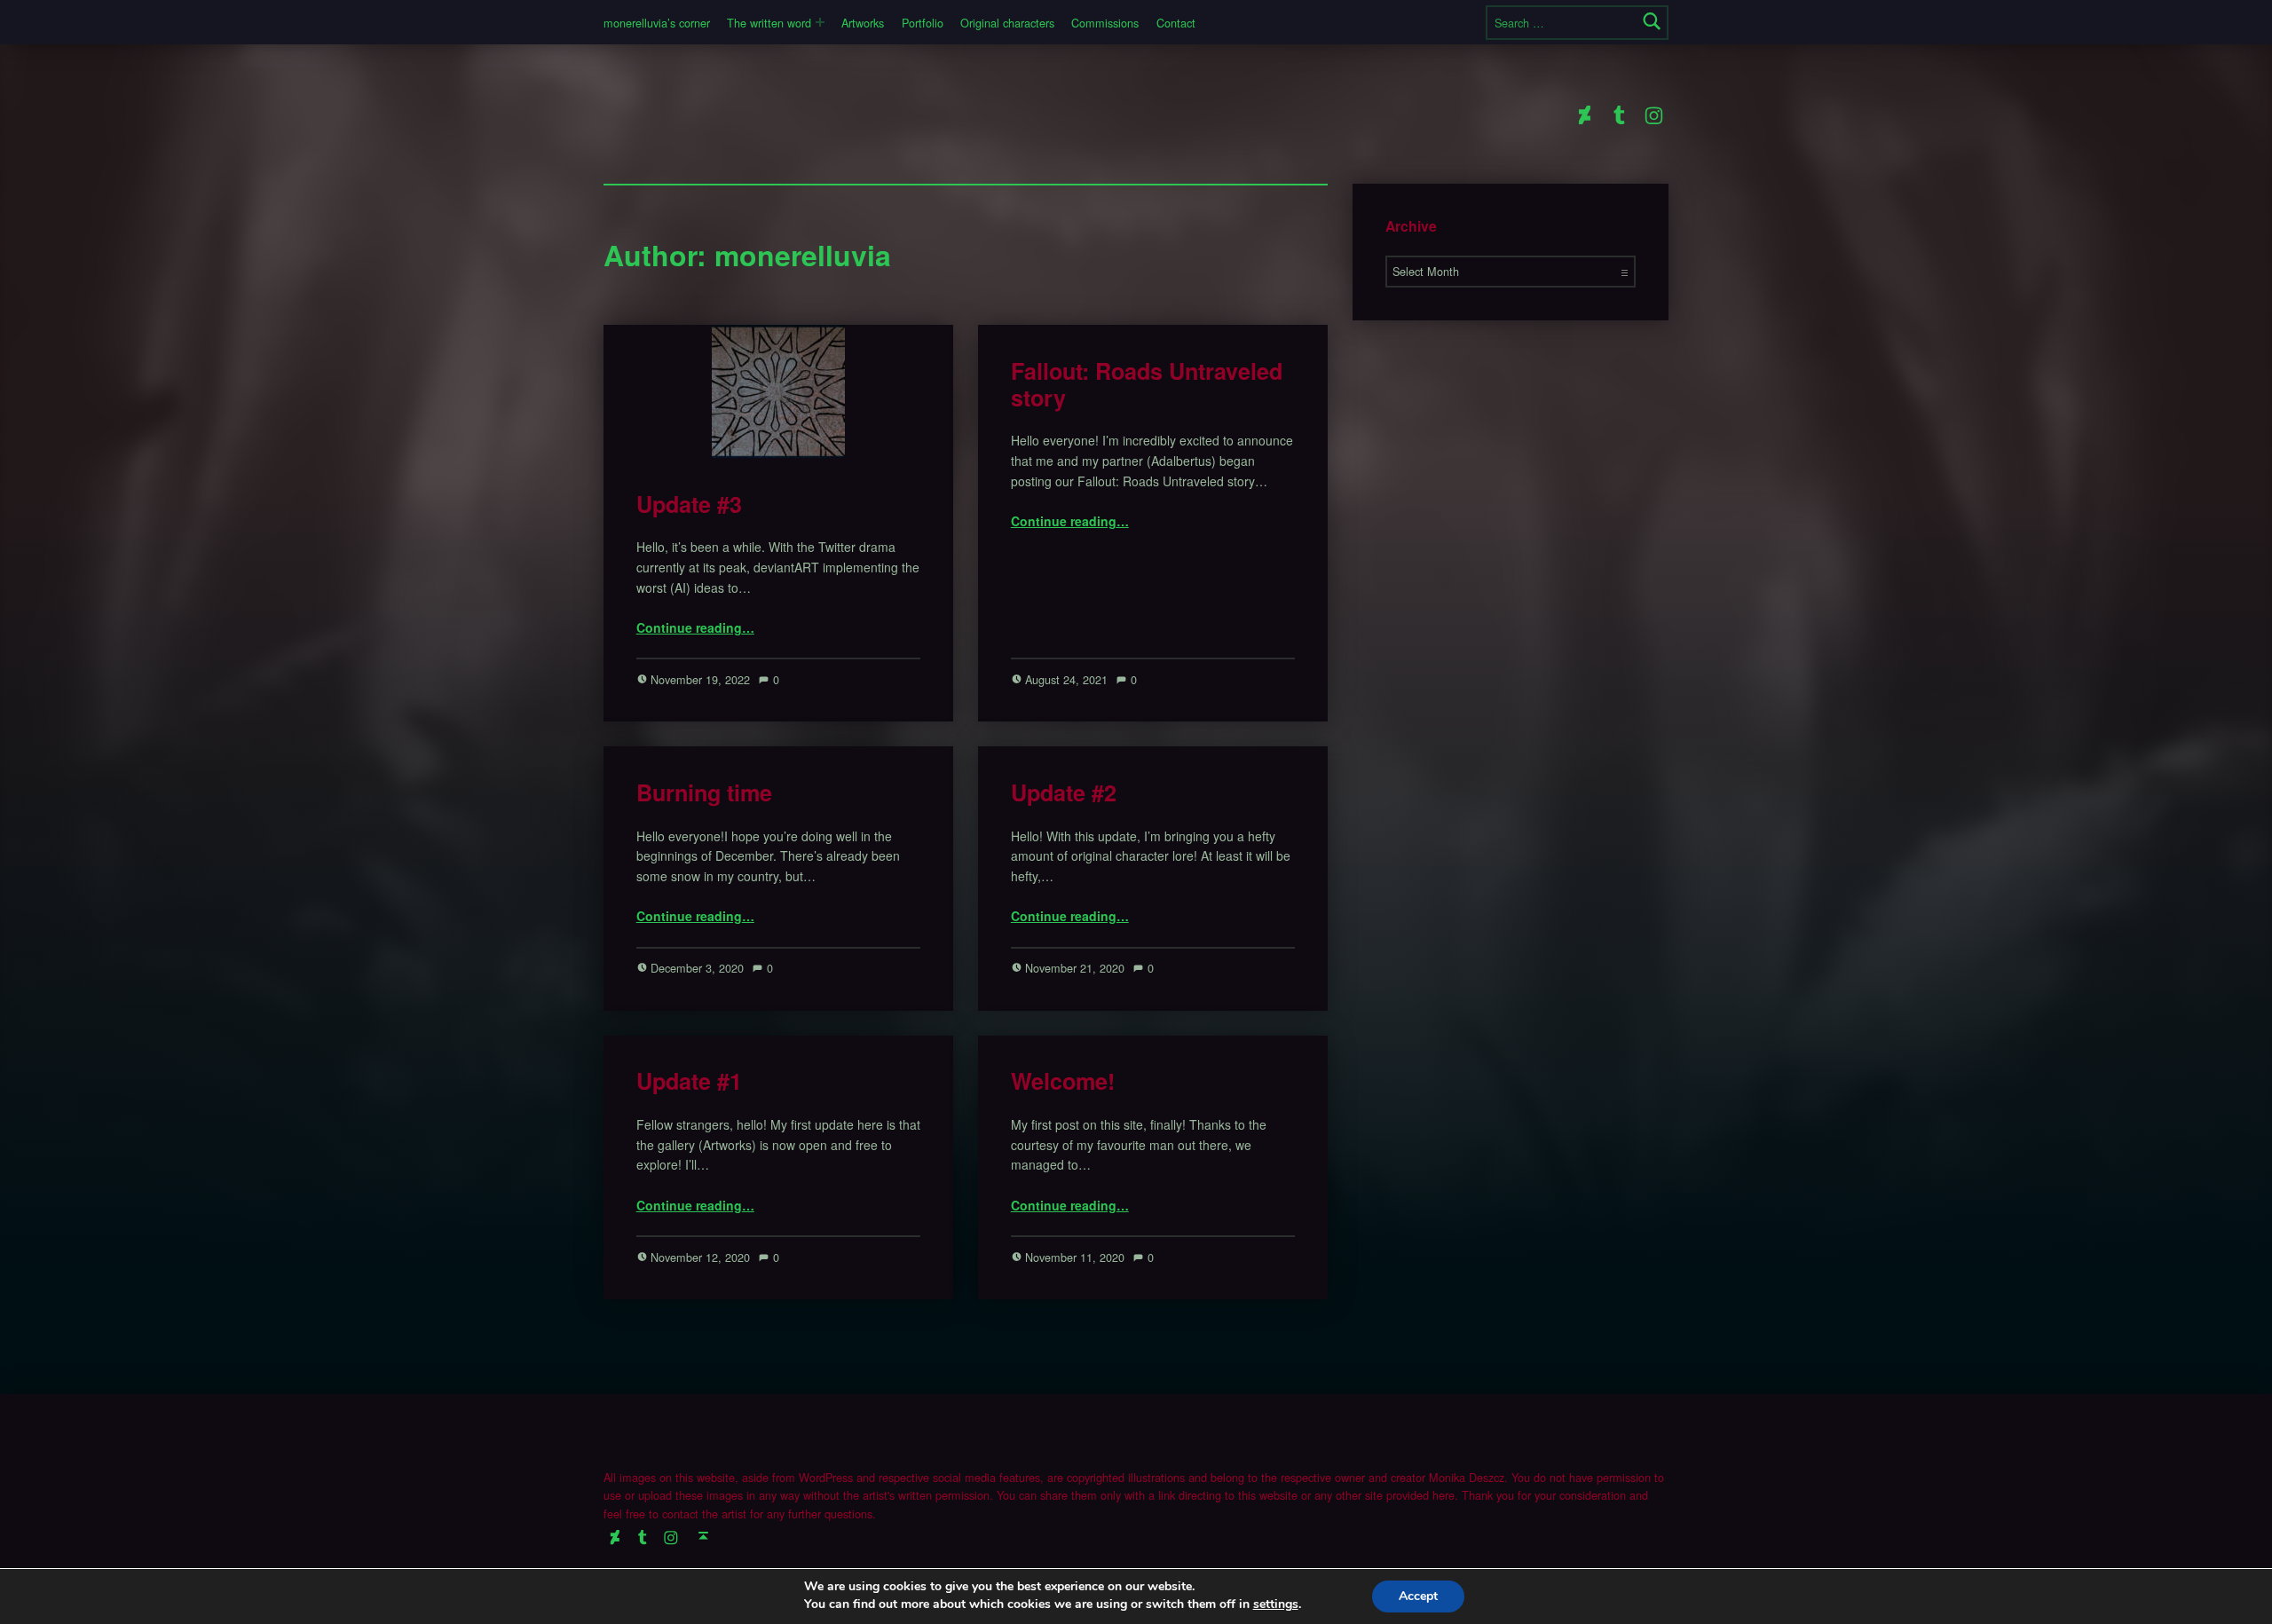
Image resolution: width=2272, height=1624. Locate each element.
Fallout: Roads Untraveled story (1147, 384)
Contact (1176, 23)
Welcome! (1063, 1081)
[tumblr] (1618, 114)
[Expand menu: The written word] (820, 22)
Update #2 (1064, 792)
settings (1276, 1604)
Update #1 (689, 1081)
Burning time (704, 792)
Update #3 (689, 504)
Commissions (1105, 23)
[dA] (1584, 114)
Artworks (863, 23)
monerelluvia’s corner (657, 23)
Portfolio (923, 23)
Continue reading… (695, 627)
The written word (769, 23)
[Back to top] (703, 1536)
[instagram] (1654, 114)
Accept (1418, 1596)
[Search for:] (1577, 23)
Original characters (1007, 23)
